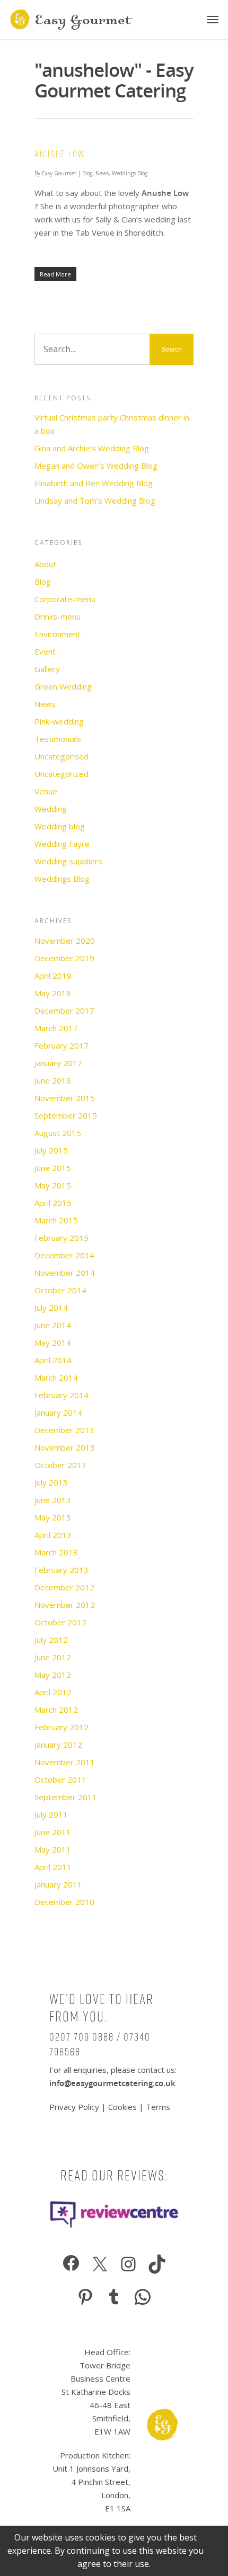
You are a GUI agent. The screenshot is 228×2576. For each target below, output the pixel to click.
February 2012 (62, 1727)
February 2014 (62, 1395)
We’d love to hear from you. (102, 2008)
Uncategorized (62, 774)
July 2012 (51, 1640)
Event (45, 651)
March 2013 (56, 1552)
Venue (46, 791)
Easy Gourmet (59, 173)
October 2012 (60, 1622)
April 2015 (53, 1203)
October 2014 (60, 1290)
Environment (58, 634)
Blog (87, 173)
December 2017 (64, 1010)
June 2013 (53, 1500)
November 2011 (65, 1762)
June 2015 (53, 1168)
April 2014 (53, 1360)
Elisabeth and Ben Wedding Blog (94, 483)
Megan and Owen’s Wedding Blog (96, 466)
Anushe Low (60, 154)
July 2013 (51, 1482)
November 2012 (65, 1605)
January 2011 (58, 1884)
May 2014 (53, 1343)
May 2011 (53, 1849)
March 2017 (56, 1028)
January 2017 (58, 1063)
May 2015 (53, 1185)
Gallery (47, 669)
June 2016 (53, 1080)
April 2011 (53, 1867)
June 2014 (53, 1325)
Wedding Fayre (62, 844)
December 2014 (64, 1255)
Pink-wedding (59, 721)
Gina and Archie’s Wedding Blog (92, 448)
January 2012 (58, 1745)
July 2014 (51, 1308)
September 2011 (66, 1797)
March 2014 (56, 1378)
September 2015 (66, 1115)
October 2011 (60, 1779)
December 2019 (64, 958)
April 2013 (53, 1535)
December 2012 (64, 1587)
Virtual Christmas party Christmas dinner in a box (112, 424)
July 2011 (51, 1814)
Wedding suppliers (68, 861)
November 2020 (65, 941)
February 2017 (62, 1045)
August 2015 (58, 1133)
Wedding (51, 809)
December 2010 (64, 1902)
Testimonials (58, 739)
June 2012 (53, 1657)
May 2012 (53, 1675)
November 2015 (65, 1098)
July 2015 (51, 1150)
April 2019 (53, 976)
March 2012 (56, 1710)
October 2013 (60, 1465)
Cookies (122, 2107)
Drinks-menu (58, 616)
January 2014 (58, 1412)
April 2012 (53, 1692)
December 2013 (64, 1430)
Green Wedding (63, 686)
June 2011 (53, 1832)
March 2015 (56, 1220)
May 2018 (53, 993)
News (102, 173)
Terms (158, 2107)
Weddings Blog (130, 173)
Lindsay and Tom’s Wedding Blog (95, 500)
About (45, 564)
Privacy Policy (75, 2107)
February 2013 (62, 1570)
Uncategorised (62, 756)
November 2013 (65, 1447)
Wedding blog (60, 826)
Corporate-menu (65, 599)
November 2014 (65, 1273)
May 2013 (53, 1517)
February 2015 (62, 1238)
